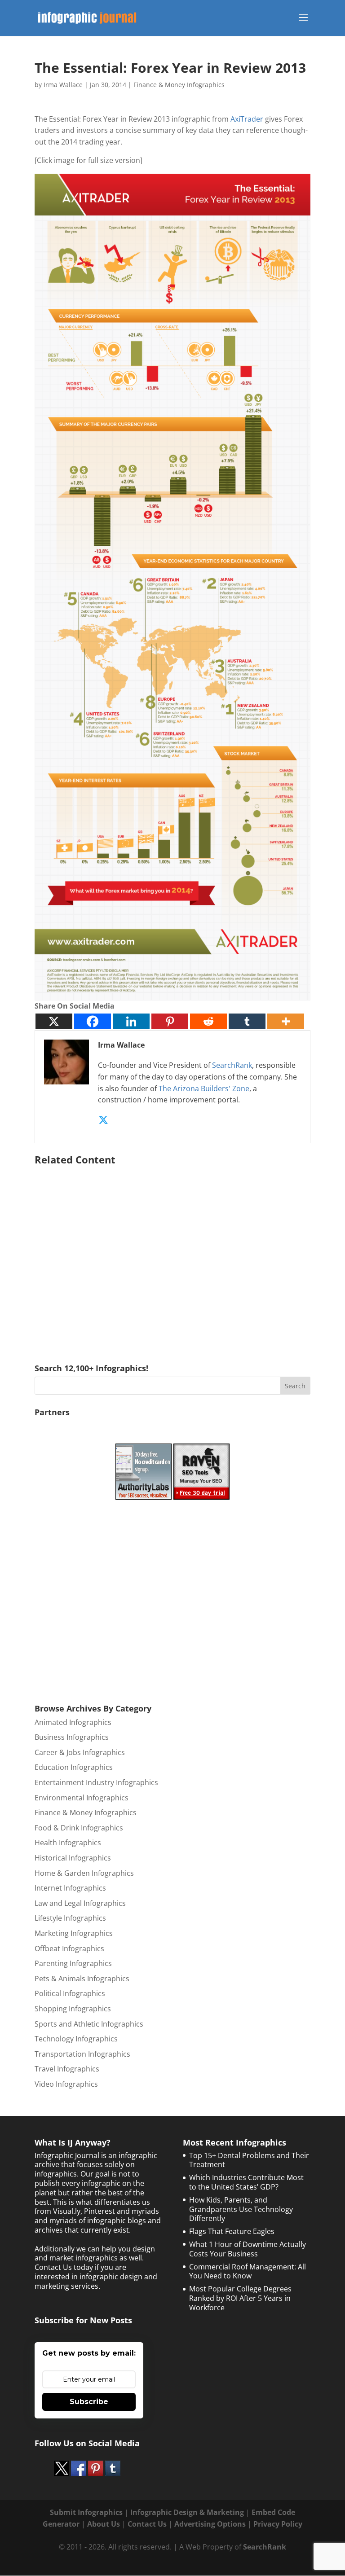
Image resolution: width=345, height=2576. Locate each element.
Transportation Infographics (82, 2054)
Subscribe (89, 2402)
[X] (54, 1021)
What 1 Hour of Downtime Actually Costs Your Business (248, 2249)
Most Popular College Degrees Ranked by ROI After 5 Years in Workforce (240, 2298)
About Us (104, 2524)
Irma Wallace (63, 85)
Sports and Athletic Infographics (89, 2024)
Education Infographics (74, 1767)
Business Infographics (72, 1737)
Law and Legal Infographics (80, 1903)
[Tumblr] (247, 1021)
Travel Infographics (67, 2069)
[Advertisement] (172, 1251)
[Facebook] (93, 1021)
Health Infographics (68, 1843)
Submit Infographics (86, 2512)
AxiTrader (247, 119)
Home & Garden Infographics (84, 1873)
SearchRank (232, 1065)
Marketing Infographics (74, 1933)
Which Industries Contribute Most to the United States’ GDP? (246, 2182)
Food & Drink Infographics (79, 1828)
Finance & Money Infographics (179, 85)
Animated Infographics (73, 1722)
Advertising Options (210, 2524)
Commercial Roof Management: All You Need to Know (248, 2271)
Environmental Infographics (82, 1798)
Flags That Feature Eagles (232, 2231)
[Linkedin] (131, 1021)
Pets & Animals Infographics (82, 1979)
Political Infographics (70, 1993)
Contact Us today (64, 2267)
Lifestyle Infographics (70, 1918)
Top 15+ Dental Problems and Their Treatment (249, 2160)
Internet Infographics (70, 1888)
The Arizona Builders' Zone (204, 1088)
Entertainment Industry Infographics (96, 1782)
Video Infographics (66, 2084)
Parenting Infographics (73, 1963)
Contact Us (147, 2524)
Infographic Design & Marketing (187, 2512)
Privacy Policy (278, 2524)
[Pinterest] (170, 1021)
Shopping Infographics (73, 2009)
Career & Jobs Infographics (80, 1752)
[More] (286, 1021)
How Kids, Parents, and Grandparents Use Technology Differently (241, 2209)
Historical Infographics (73, 1858)
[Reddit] (208, 1021)
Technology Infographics (76, 2039)
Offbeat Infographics (69, 1948)
